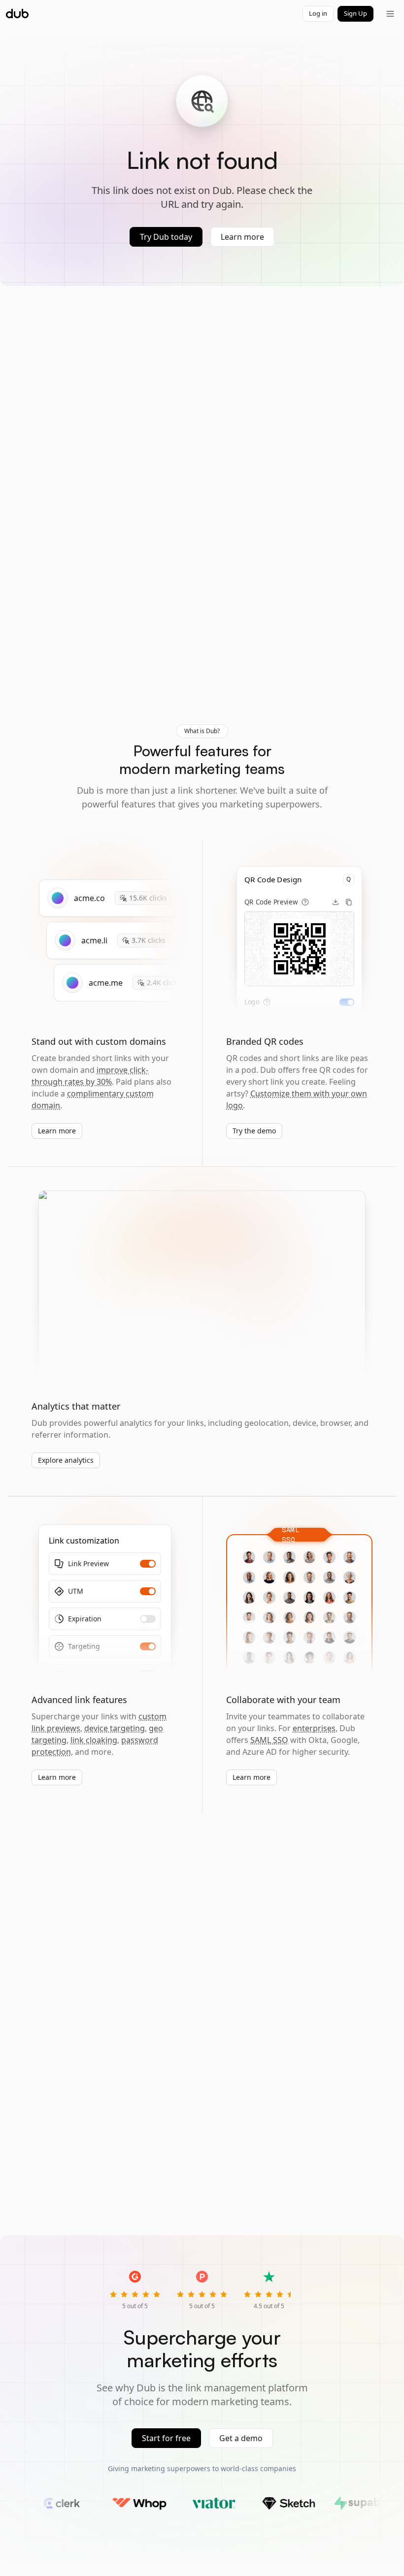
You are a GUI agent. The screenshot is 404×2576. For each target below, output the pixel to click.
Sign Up (355, 13)
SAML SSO (269, 1740)
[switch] (347, 1002)
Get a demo (241, 2438)
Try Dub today (166, 237)
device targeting (115, 1728)
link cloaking (94, 1740)
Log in (318, 13)
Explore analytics (66, 1460)
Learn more (242, 237)
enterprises (314, 1728)
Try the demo (254, 1131)
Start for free (166, 2438)
